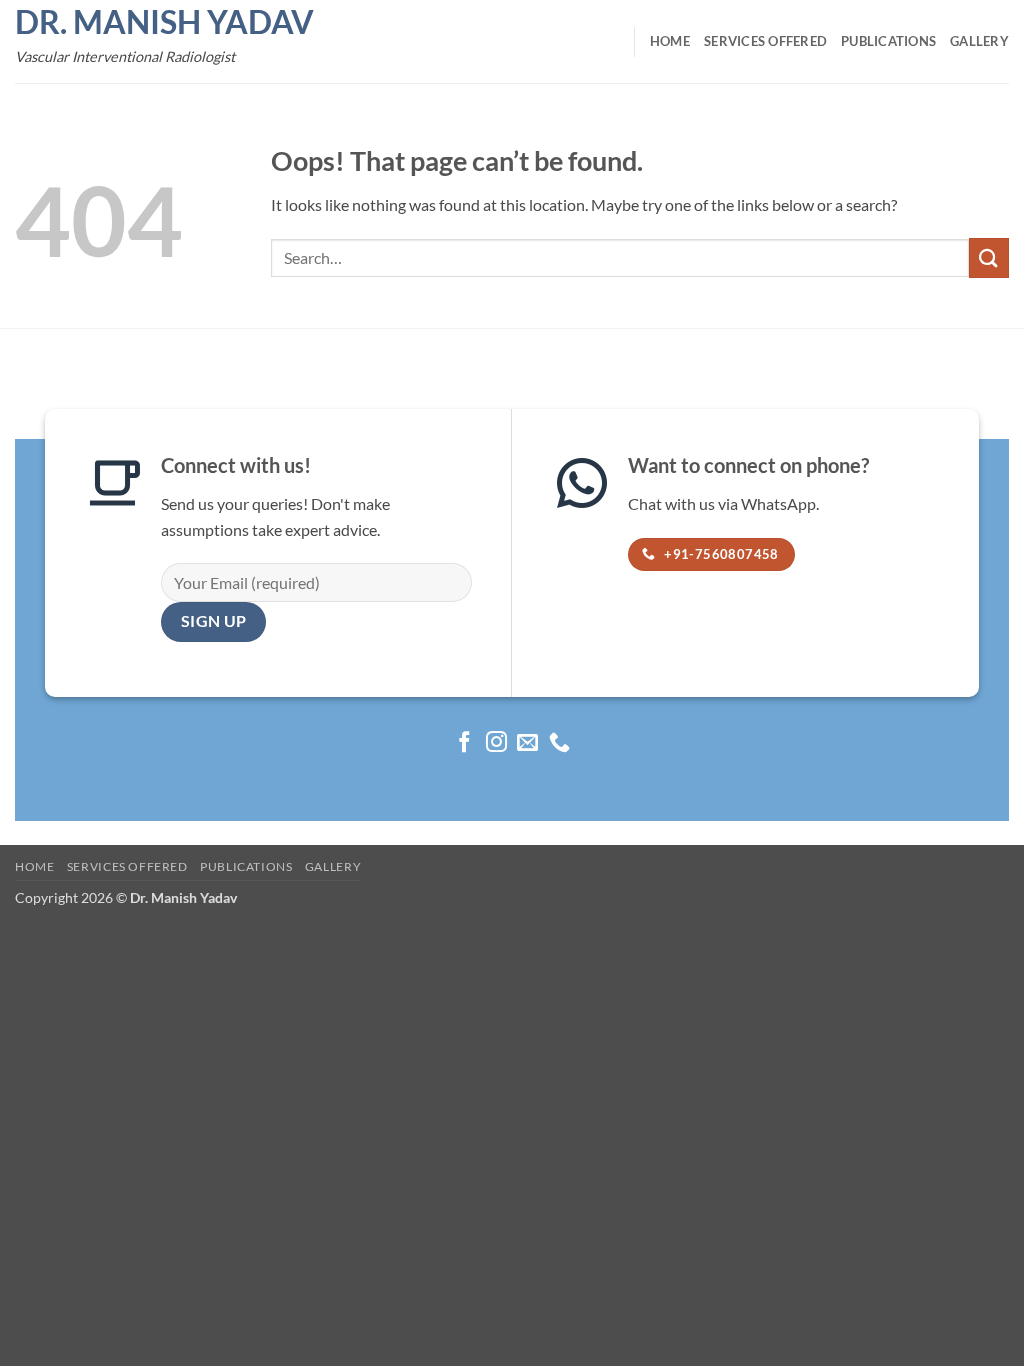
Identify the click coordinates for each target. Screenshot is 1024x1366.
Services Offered (765, 41)
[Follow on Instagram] (496, 743)
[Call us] (559, 743)
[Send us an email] (527, 743)
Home (670, 41)
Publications (888, 41)
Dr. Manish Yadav (164, 22)
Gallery (979, 41)
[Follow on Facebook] (464, 743)
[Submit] (989, 257)
